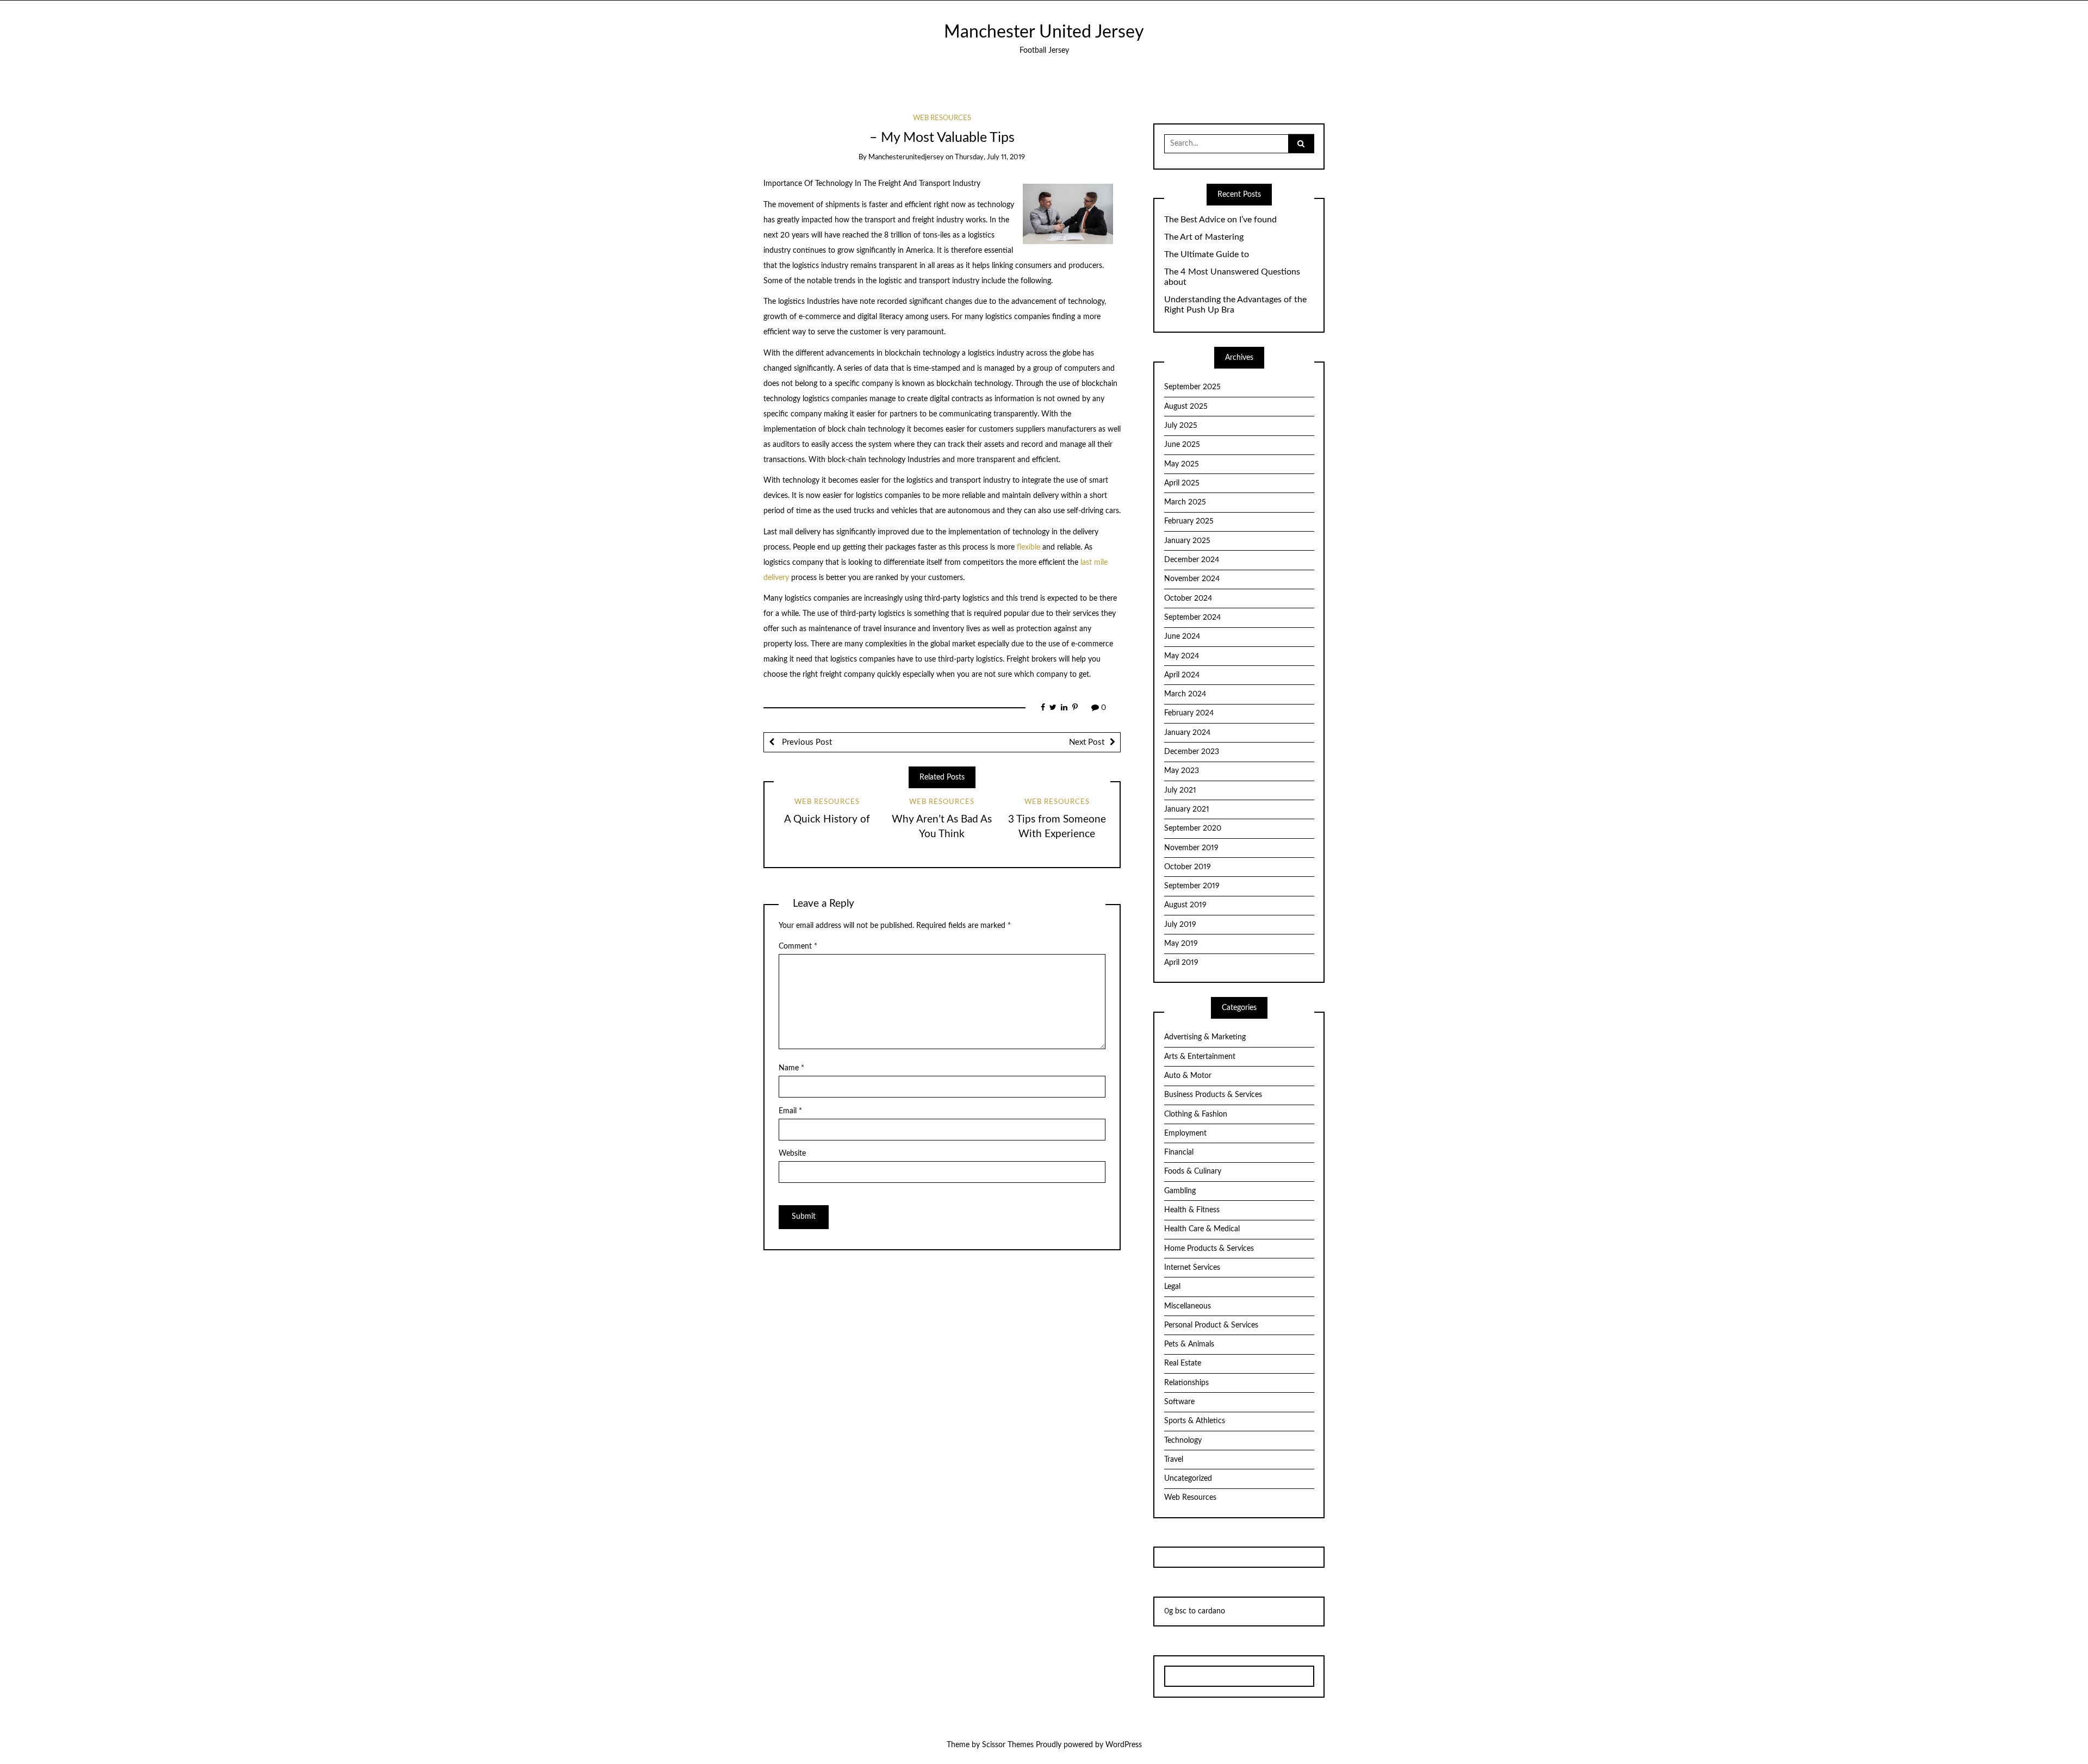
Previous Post (806, 742)
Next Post (1087, 742)
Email (790, 1111)
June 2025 (1182, 445)
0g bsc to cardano (1195, 1611)
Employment (1185, 1133)
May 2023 (1182, 771)
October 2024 (1188, 599)
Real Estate (1183, 1363)
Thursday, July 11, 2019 (990, 157)
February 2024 (1189, 713)
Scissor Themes (1008, 1745)
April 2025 (1182, 483)
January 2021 (1187, 809)
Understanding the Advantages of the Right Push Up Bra (1235, 305)
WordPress (1124, 1745)
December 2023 (1192, 752)
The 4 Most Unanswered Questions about (1232, 277)
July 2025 (1181, 426)
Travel (1174, 1460)
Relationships (1186, 1383)
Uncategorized (1188, 1479)
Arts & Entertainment (1200, 1057)
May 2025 (1182, 464)
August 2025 (1186, 407)
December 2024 (1192, 560)
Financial (1179, 1152)
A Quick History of (827, 819)
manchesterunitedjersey (906, 157)
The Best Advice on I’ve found (1220, 220)
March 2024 (1185, 694)
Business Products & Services (1213, 1095)
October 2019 (1188, 867)
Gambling (1180, 1191)
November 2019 (1191, 848)
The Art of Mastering (1204, 237)
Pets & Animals (1189, 1344)
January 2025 (1187, 541)
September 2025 (1192, 387)
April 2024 (1182, 675)
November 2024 (1192, 579)
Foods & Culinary (1193, 1171)
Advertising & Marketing (1205, 1037)
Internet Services (1192, 1268)
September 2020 (1193, 828)
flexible (1029, 547)
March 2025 (1185, 502)
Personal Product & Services (1211, 1325)
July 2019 (1180, 925)
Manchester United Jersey (1044, 32)
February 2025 (1189, 521)
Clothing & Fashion (1196, 1114)
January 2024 (1187, 733)
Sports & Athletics (1195, 1421)
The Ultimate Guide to (1207, 254)
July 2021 (1180, 790)
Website (792, 1154)
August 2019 (1185, 905)
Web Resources (942, 118)
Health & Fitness (1192, 1210)
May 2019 (1181, 944)
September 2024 (1192, 618)
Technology (1183, 1441)
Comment (798, 946)
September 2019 (1192, 886)
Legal (1172, 1287)
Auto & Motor (1188, 1076)
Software (1179, 1402)
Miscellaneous (1188, 1306)
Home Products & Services (1209, 1249)
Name (791, 1068)
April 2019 (1181, 963)
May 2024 (1182, 656)
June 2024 (1182, 637)
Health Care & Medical (1202, 1229)
